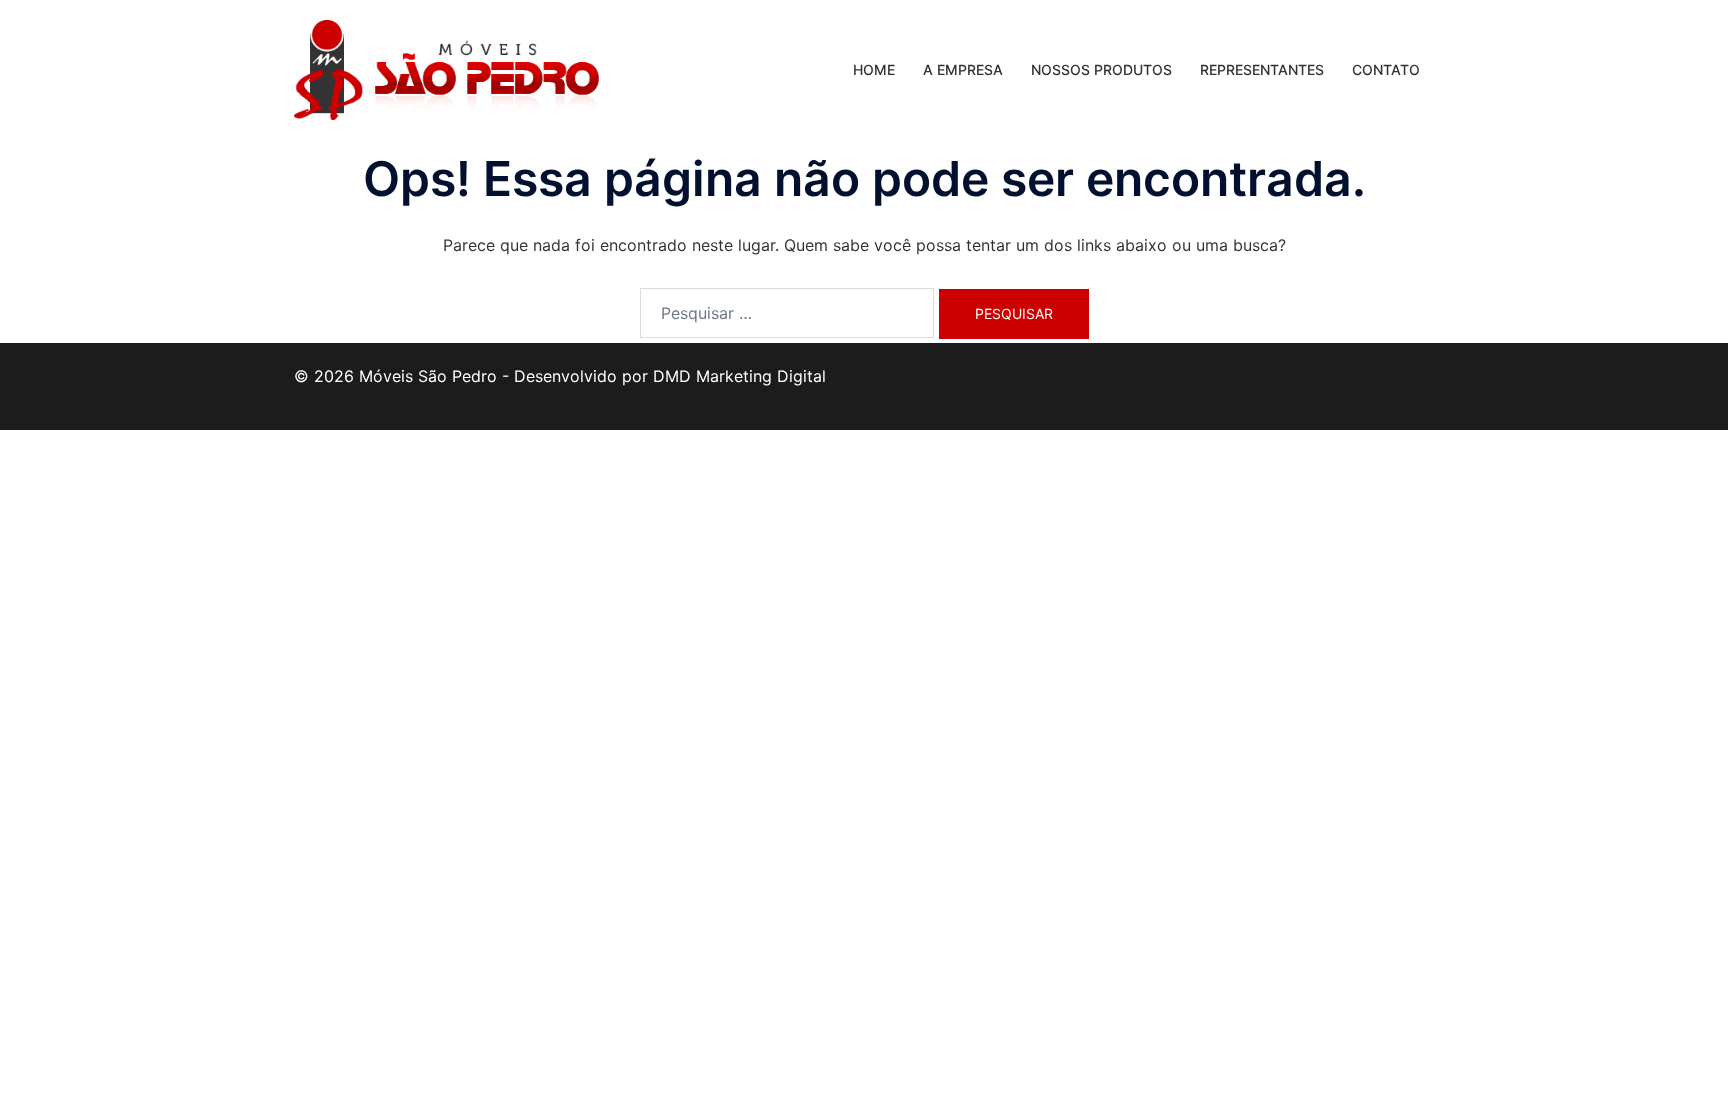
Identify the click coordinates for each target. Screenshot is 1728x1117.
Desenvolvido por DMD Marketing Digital (670, 376)
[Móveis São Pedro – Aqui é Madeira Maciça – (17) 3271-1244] (446, 68)
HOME (874, 69)
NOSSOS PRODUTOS (1101, 69)
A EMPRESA (963, 69)
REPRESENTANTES (1262, 69)
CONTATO (1386, 69)
